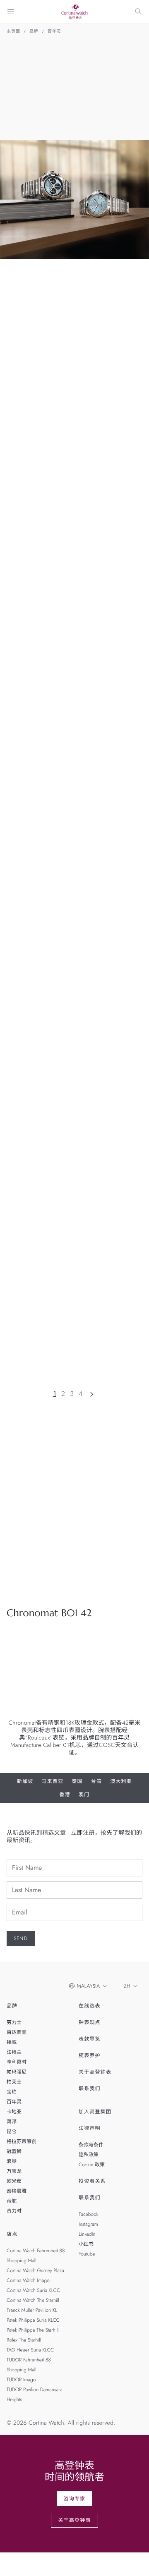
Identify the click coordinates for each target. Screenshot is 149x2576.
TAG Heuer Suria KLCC (30, 2350)
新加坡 (25, 1781)
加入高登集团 (95, 2112)
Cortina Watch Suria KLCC (33, 2290)
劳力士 (14, 2022)
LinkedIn (87, 2234)
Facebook (89, 2214)
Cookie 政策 (92, 2165)
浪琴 (12, 2161)
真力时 (14, 2211)
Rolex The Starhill (24, 2340)
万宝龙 (14, 2171)
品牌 (34, 31)
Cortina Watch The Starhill (33, 2300)
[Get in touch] (133, 2560)
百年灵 (54, 31)
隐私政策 (89, 2155)
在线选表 (90, 2006)
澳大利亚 (121, 1781)
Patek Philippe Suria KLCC (33, 2320)
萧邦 (12, 2122)
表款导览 (90, 2039)
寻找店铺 (66, 1583)
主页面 (13, 31)
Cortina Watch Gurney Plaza (35, 2270)
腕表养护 (90, 2055)
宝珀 (12, 2092)
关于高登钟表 (95, 2072)
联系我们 (90, 2089)
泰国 (77, 1781)
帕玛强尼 (17, 2072)
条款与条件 (91, 2145)
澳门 (84, 1795)
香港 (65, 1795)
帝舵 (12, 2201)
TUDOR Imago (21, 2380)
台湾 (96, 1781)
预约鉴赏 (25, 1583)
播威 (12, 2042)
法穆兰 (14, 2052)
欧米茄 (14, 2181)
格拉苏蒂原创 (22, 2141)
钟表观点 (90, 2022)
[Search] (138, 12)
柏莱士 (14, 2082)
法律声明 (90, 2128)
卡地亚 (14, 2112)
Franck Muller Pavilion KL (32, 2310)
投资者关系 (92, 2181)
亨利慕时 (17, 2062)
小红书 (86, 2244)
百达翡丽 (17, 2032)
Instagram (88, 2224)
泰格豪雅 (17, 2191)
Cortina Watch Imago (28, 2280)
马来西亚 (53, 1781)
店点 (12, 2234)
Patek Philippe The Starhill (33, 2330)
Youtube (87, 2254)
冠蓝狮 (14, 2151)
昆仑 (12, 2132)
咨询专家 (75, 2499)
